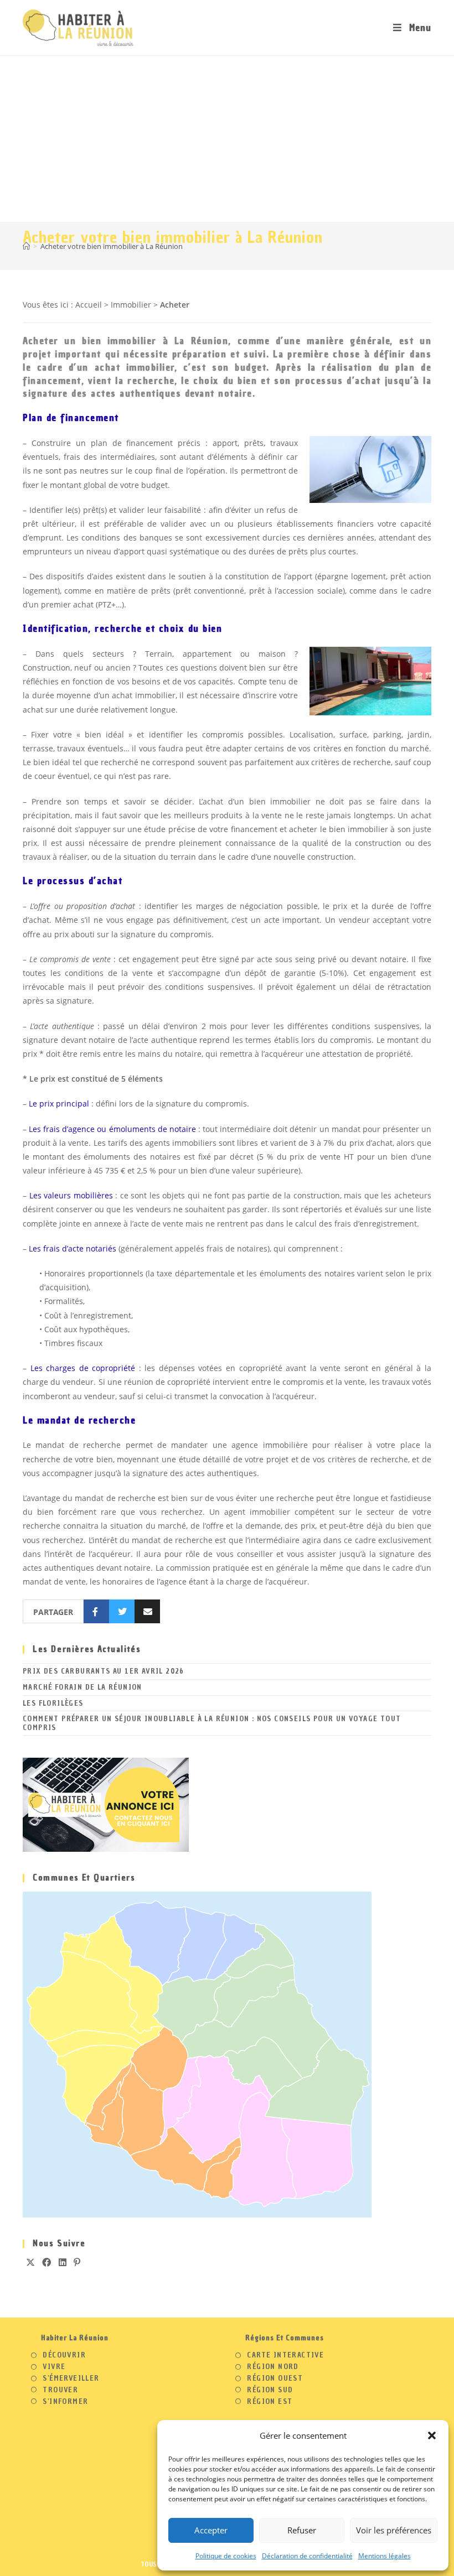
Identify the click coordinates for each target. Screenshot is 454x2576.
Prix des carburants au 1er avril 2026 (104, 1671)
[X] (31, 2263)
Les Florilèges (53, 1703)
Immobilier (131, 305)
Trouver (60, 2390)
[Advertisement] (227, 139)
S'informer (65, 2402)
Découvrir (64, 2355)
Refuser (302, 2530)
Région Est (270, 2402)
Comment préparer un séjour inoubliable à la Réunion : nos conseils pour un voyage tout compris (212, 1723)
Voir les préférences (394, 2530)
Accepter (211, 2530)
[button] (432, 2435)
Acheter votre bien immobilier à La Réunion (112, 246)
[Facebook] (47, 2263)
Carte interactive (285, 2355)
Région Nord (273, 2367)
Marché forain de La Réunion (82, 1687)
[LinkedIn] (63, 2263)
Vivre (54, 2367)
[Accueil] (26, 246)
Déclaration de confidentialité (307, 2556)
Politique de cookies (226, 2556)
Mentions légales (385, 2556)
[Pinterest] (77, 2263)
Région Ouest (275, 2378)
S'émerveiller (71, 2378)
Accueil (89, 305)
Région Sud (270, 2390)
